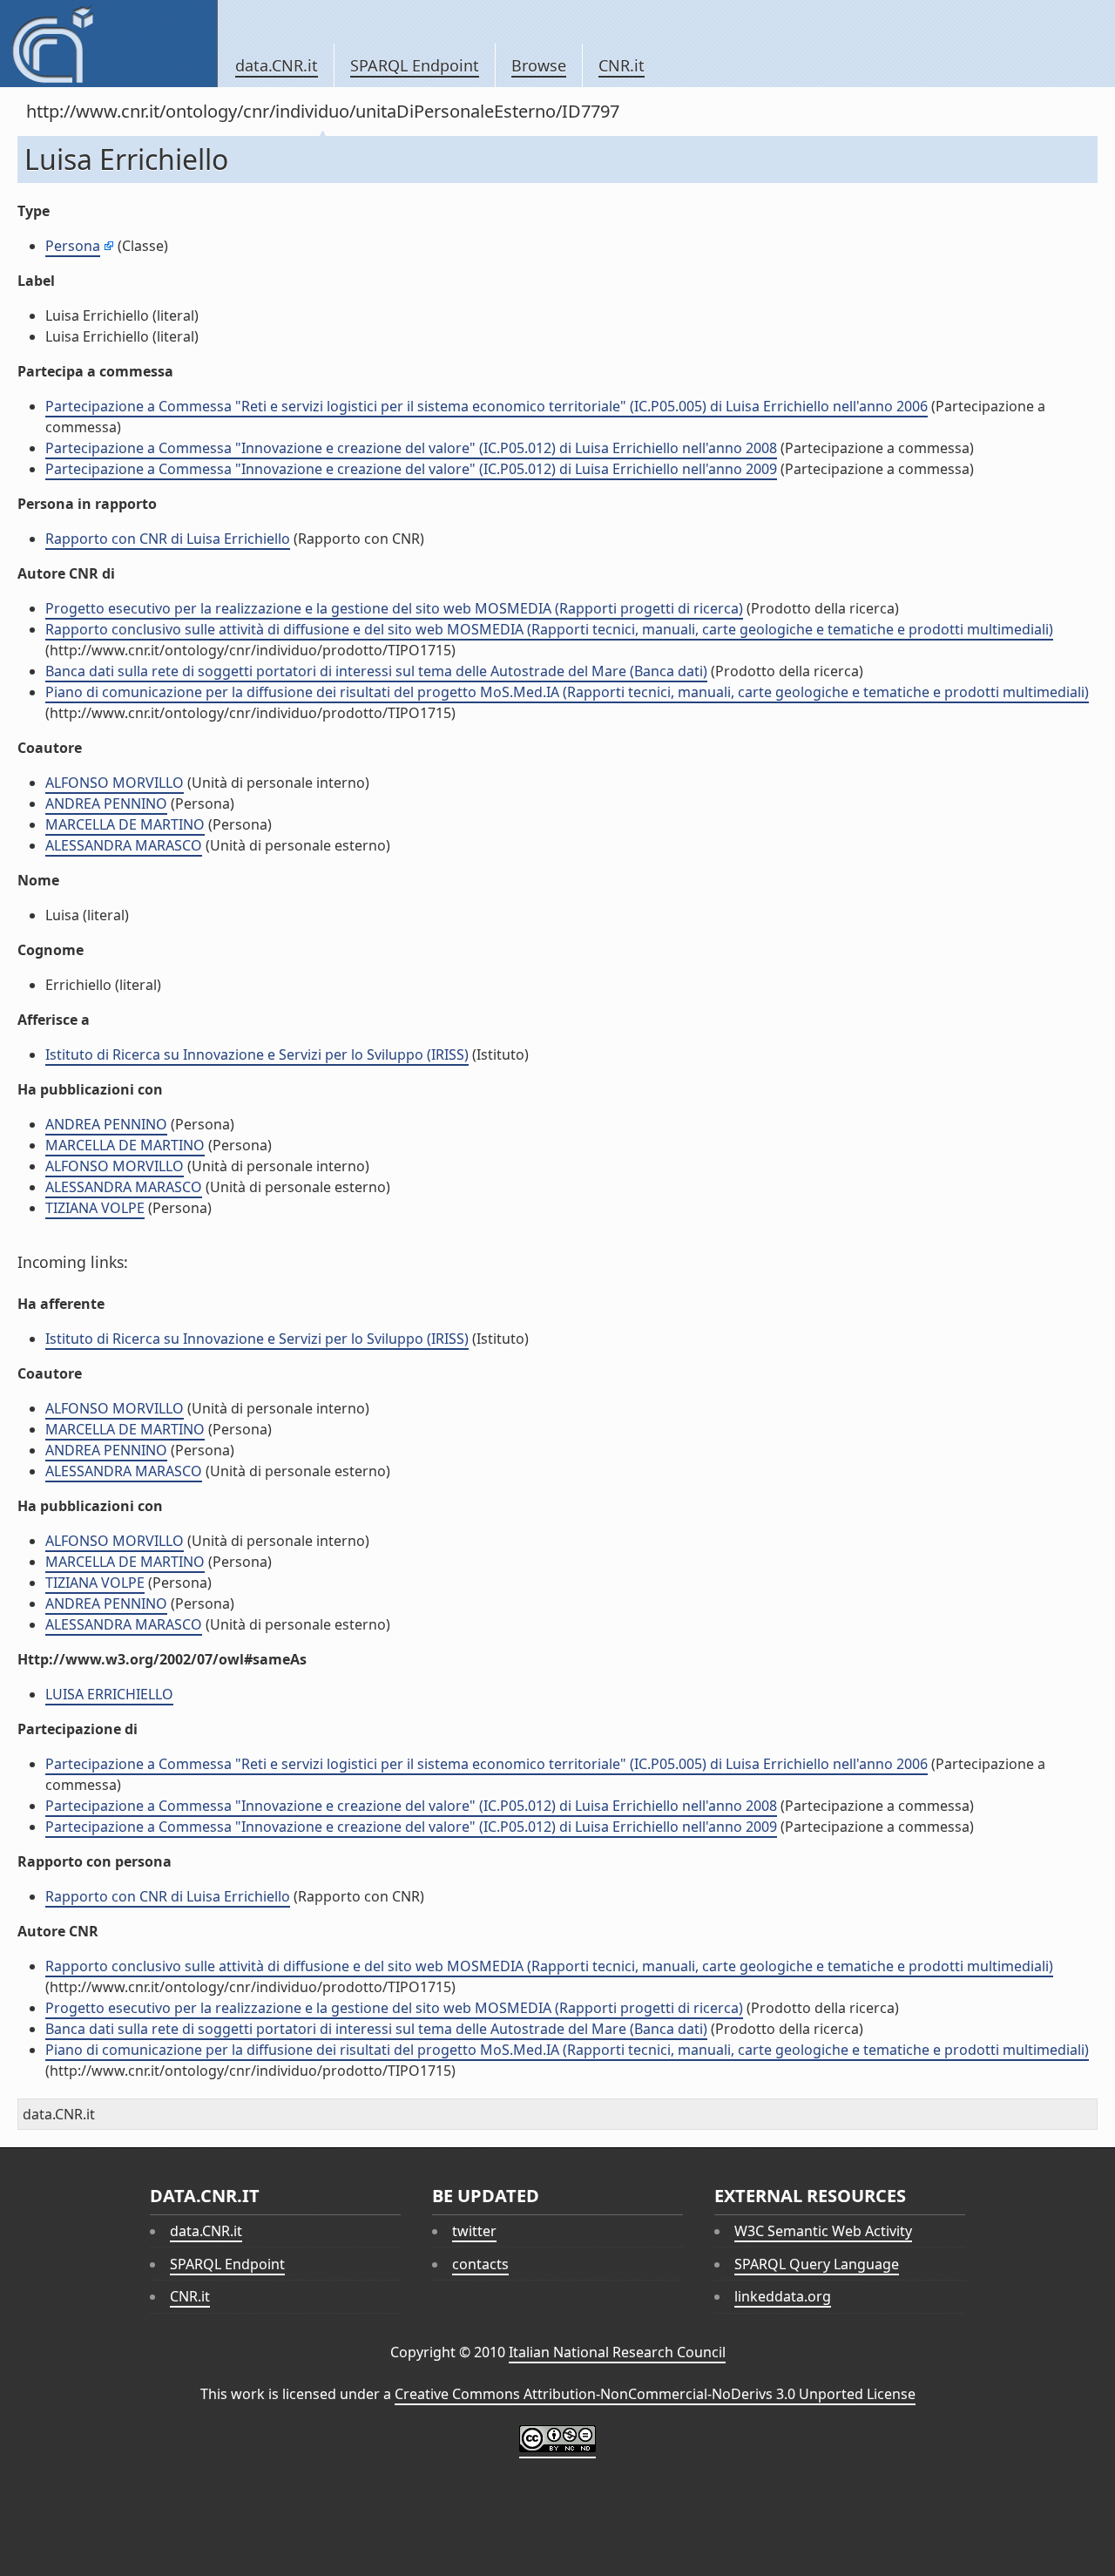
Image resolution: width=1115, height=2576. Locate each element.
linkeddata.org (783, 2296)
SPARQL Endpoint (415, 65)
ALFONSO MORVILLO (115, 783)
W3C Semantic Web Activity (823, 2231)
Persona (73, 246)
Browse (539, 65)
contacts (480, 2264)
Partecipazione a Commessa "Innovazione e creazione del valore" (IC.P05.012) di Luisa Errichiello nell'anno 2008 (411, 448)
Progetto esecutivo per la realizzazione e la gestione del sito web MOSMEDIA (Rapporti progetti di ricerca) (394, 608)
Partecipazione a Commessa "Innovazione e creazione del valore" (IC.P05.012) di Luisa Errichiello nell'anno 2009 (411, 469)
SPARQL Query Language (817, 2264)
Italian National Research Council (617, 2352)
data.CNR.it (277, 65)
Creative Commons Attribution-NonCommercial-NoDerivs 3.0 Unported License (655, 2394)
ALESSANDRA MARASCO (124, 845)
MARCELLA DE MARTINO (125, 824)
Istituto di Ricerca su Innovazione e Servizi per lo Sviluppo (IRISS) (257, 1054)
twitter (474, 2231)
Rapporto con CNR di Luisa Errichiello (168, 539)
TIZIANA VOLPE (95, 1208)
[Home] (108, 44)
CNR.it (622, 65)
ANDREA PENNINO (106, 803)
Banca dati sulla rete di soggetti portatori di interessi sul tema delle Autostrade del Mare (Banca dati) (376, 671)
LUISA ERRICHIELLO (109, 1694)
